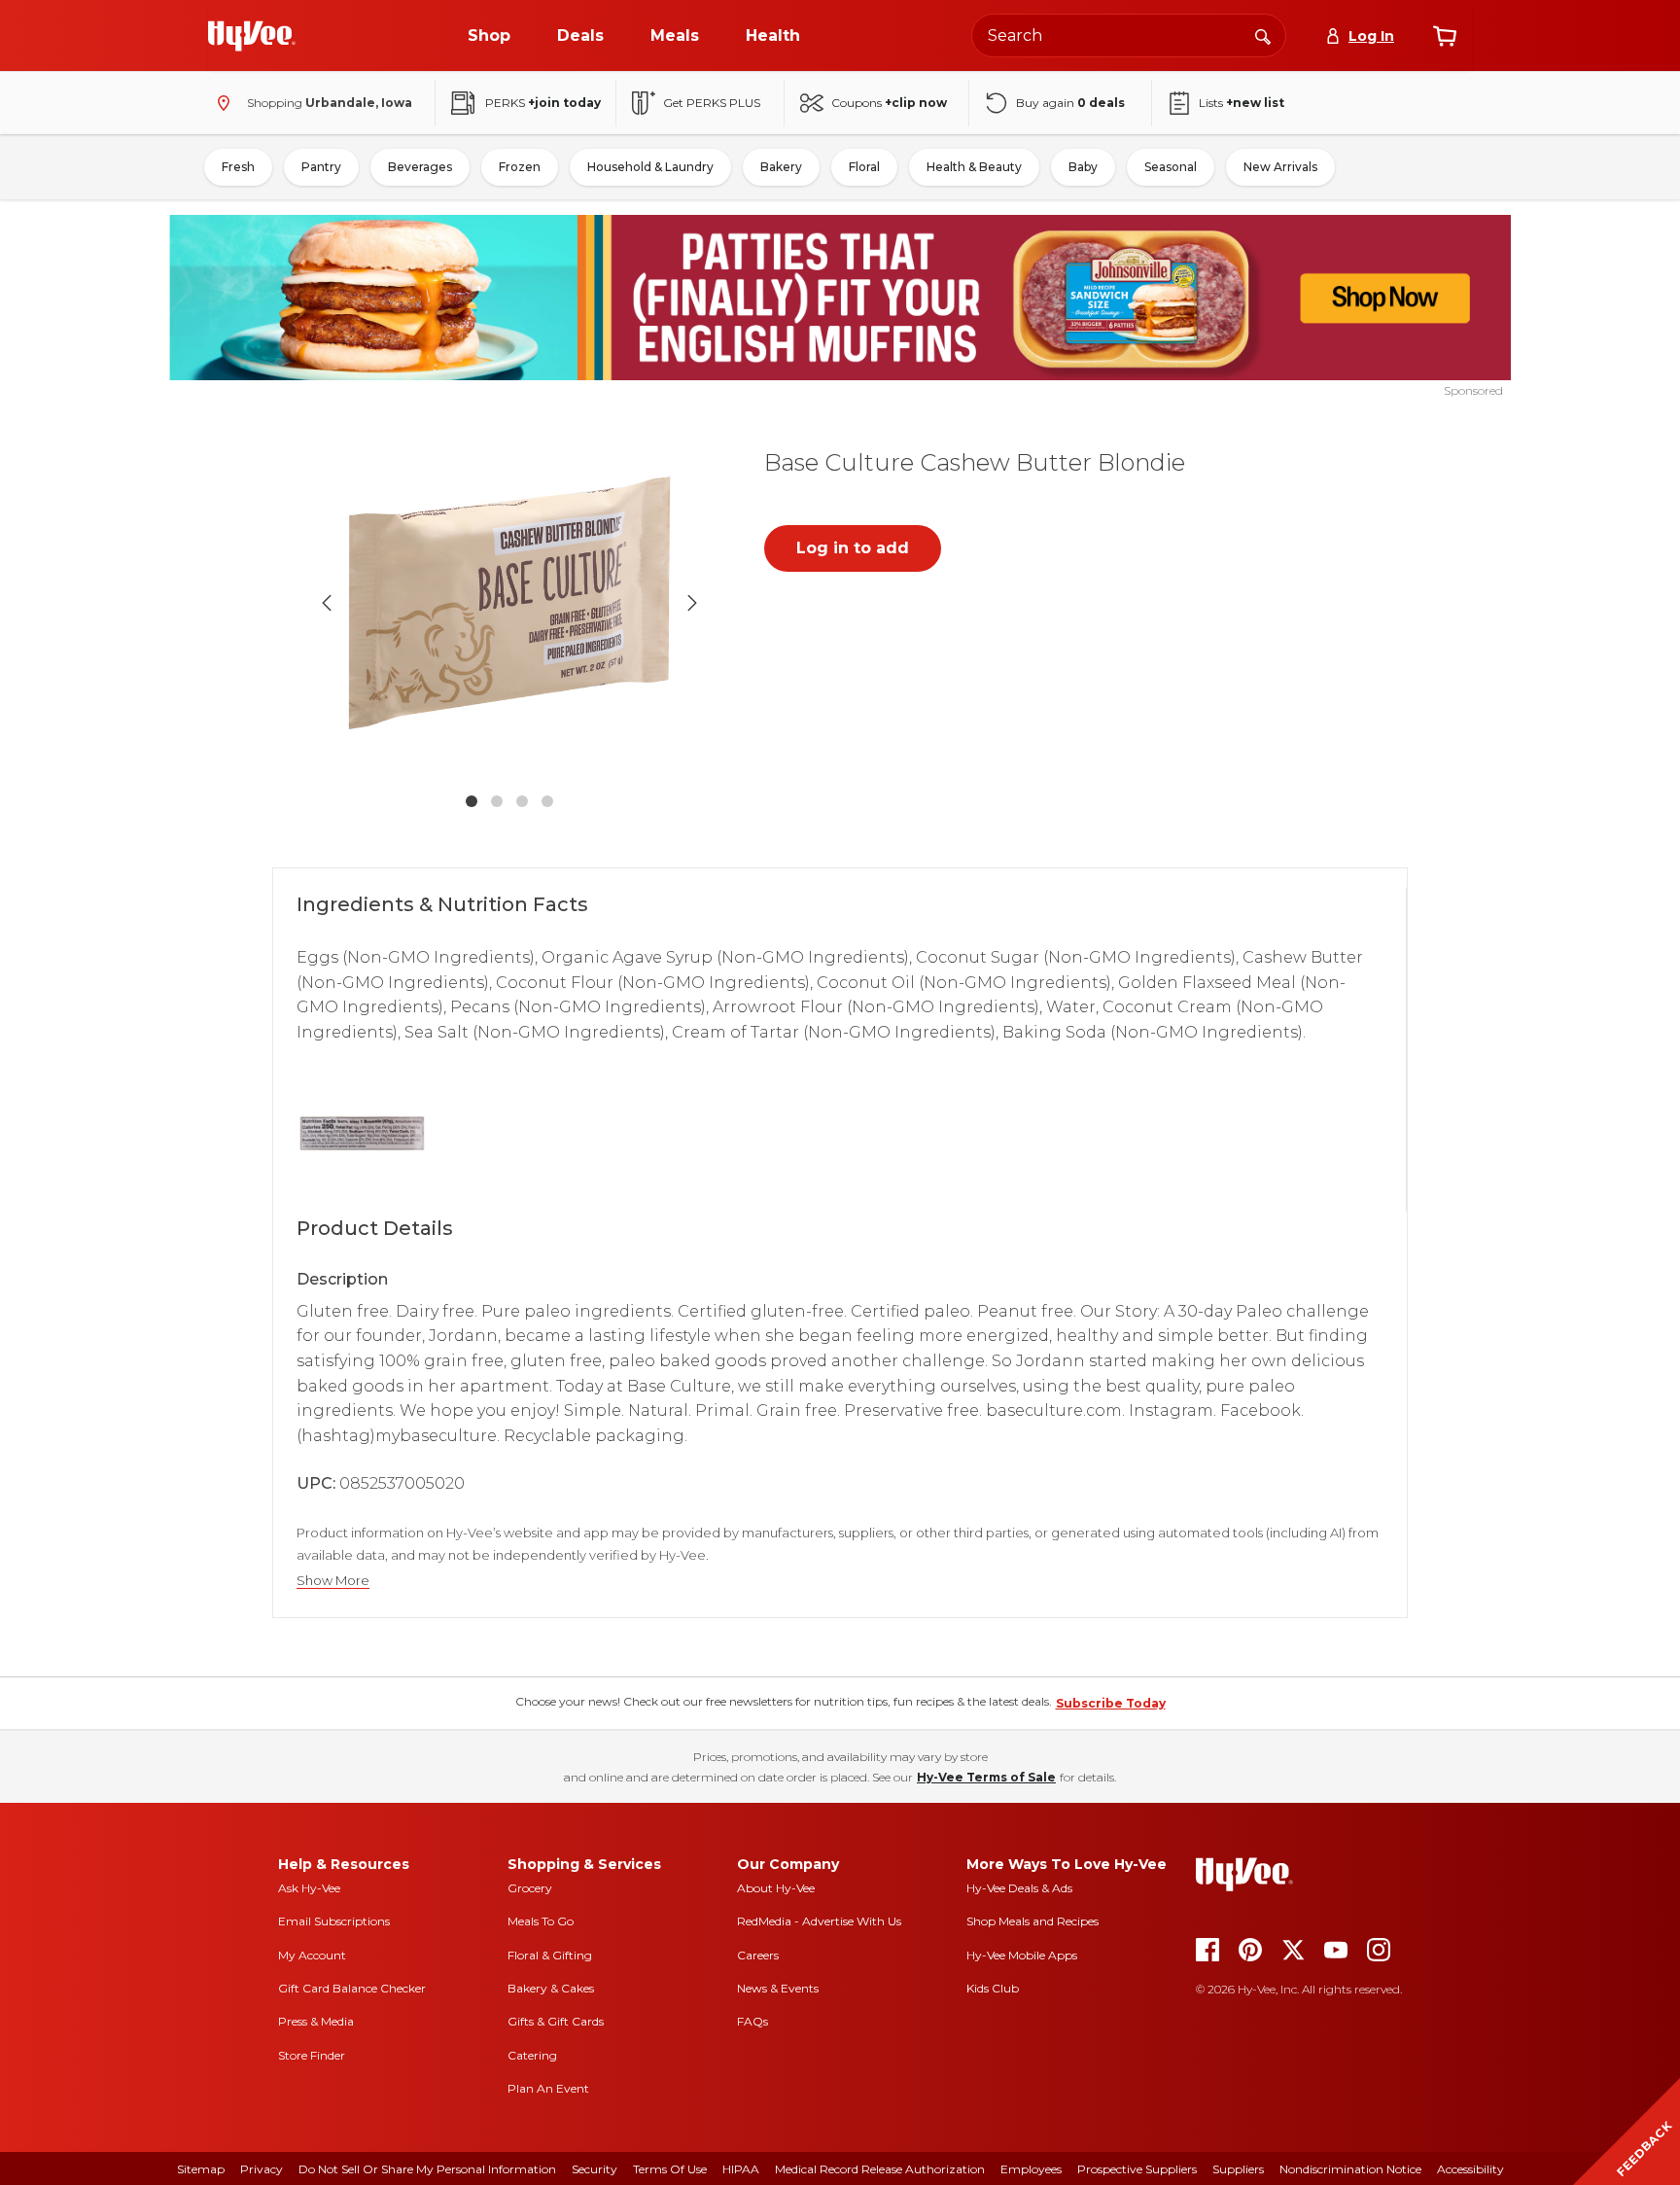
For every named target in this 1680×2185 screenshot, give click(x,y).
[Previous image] (327, 603)
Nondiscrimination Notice (1350, 2169)
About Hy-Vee (776, 1888)
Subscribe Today (1111, 1703)
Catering (532, 2055)
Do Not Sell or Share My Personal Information (427, 2169)
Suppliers (1238, 2169)
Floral (864, 167)
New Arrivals (1280, 167)
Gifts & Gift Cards (556, 2021)
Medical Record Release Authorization (880, 2169)
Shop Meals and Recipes (1032, 1921)
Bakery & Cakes (551, 1988)
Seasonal (1171, 167)
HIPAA (741, 2169)
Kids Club (993, 1988)
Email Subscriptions (334, 1921)
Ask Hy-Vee (309, 1888)
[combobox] (1129, 35)
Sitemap (201, 2169)
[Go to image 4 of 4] (547, 801)
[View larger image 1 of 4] (509, 603)
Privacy (262, 2169)
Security (595, 2169)
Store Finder (312, 2055)
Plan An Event (548, 2088)
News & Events (778, 1988)
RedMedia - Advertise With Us (819, 1921)
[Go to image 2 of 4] (497, 801)
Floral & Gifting (550, 1955)
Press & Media (316, 2021)
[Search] (1263, 35)
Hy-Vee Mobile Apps (1022, 1955)
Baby (1083, 167)
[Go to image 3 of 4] (522, 801)
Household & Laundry (650, 167)
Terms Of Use (670, 2169)
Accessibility (1470, 2169)
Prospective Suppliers (1137, 2169)
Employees (1031, 2169)
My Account (312, 1955)
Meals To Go (541, 1921)
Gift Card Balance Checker (352, 1988)
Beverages (420, 167)
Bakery (781, 167)
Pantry (321, 167)
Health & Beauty (974, 167)
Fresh (238, 167)
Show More (333, 1581)
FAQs (752, 2021)
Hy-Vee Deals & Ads (1019, 1888)
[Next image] (692, 603)
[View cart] (1445, 36)
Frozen (520, 167)
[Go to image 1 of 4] (472, 801)
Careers (758, 1955)
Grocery (530, 1888)
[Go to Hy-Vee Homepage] (252, 36)
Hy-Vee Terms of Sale (986, 1777)
